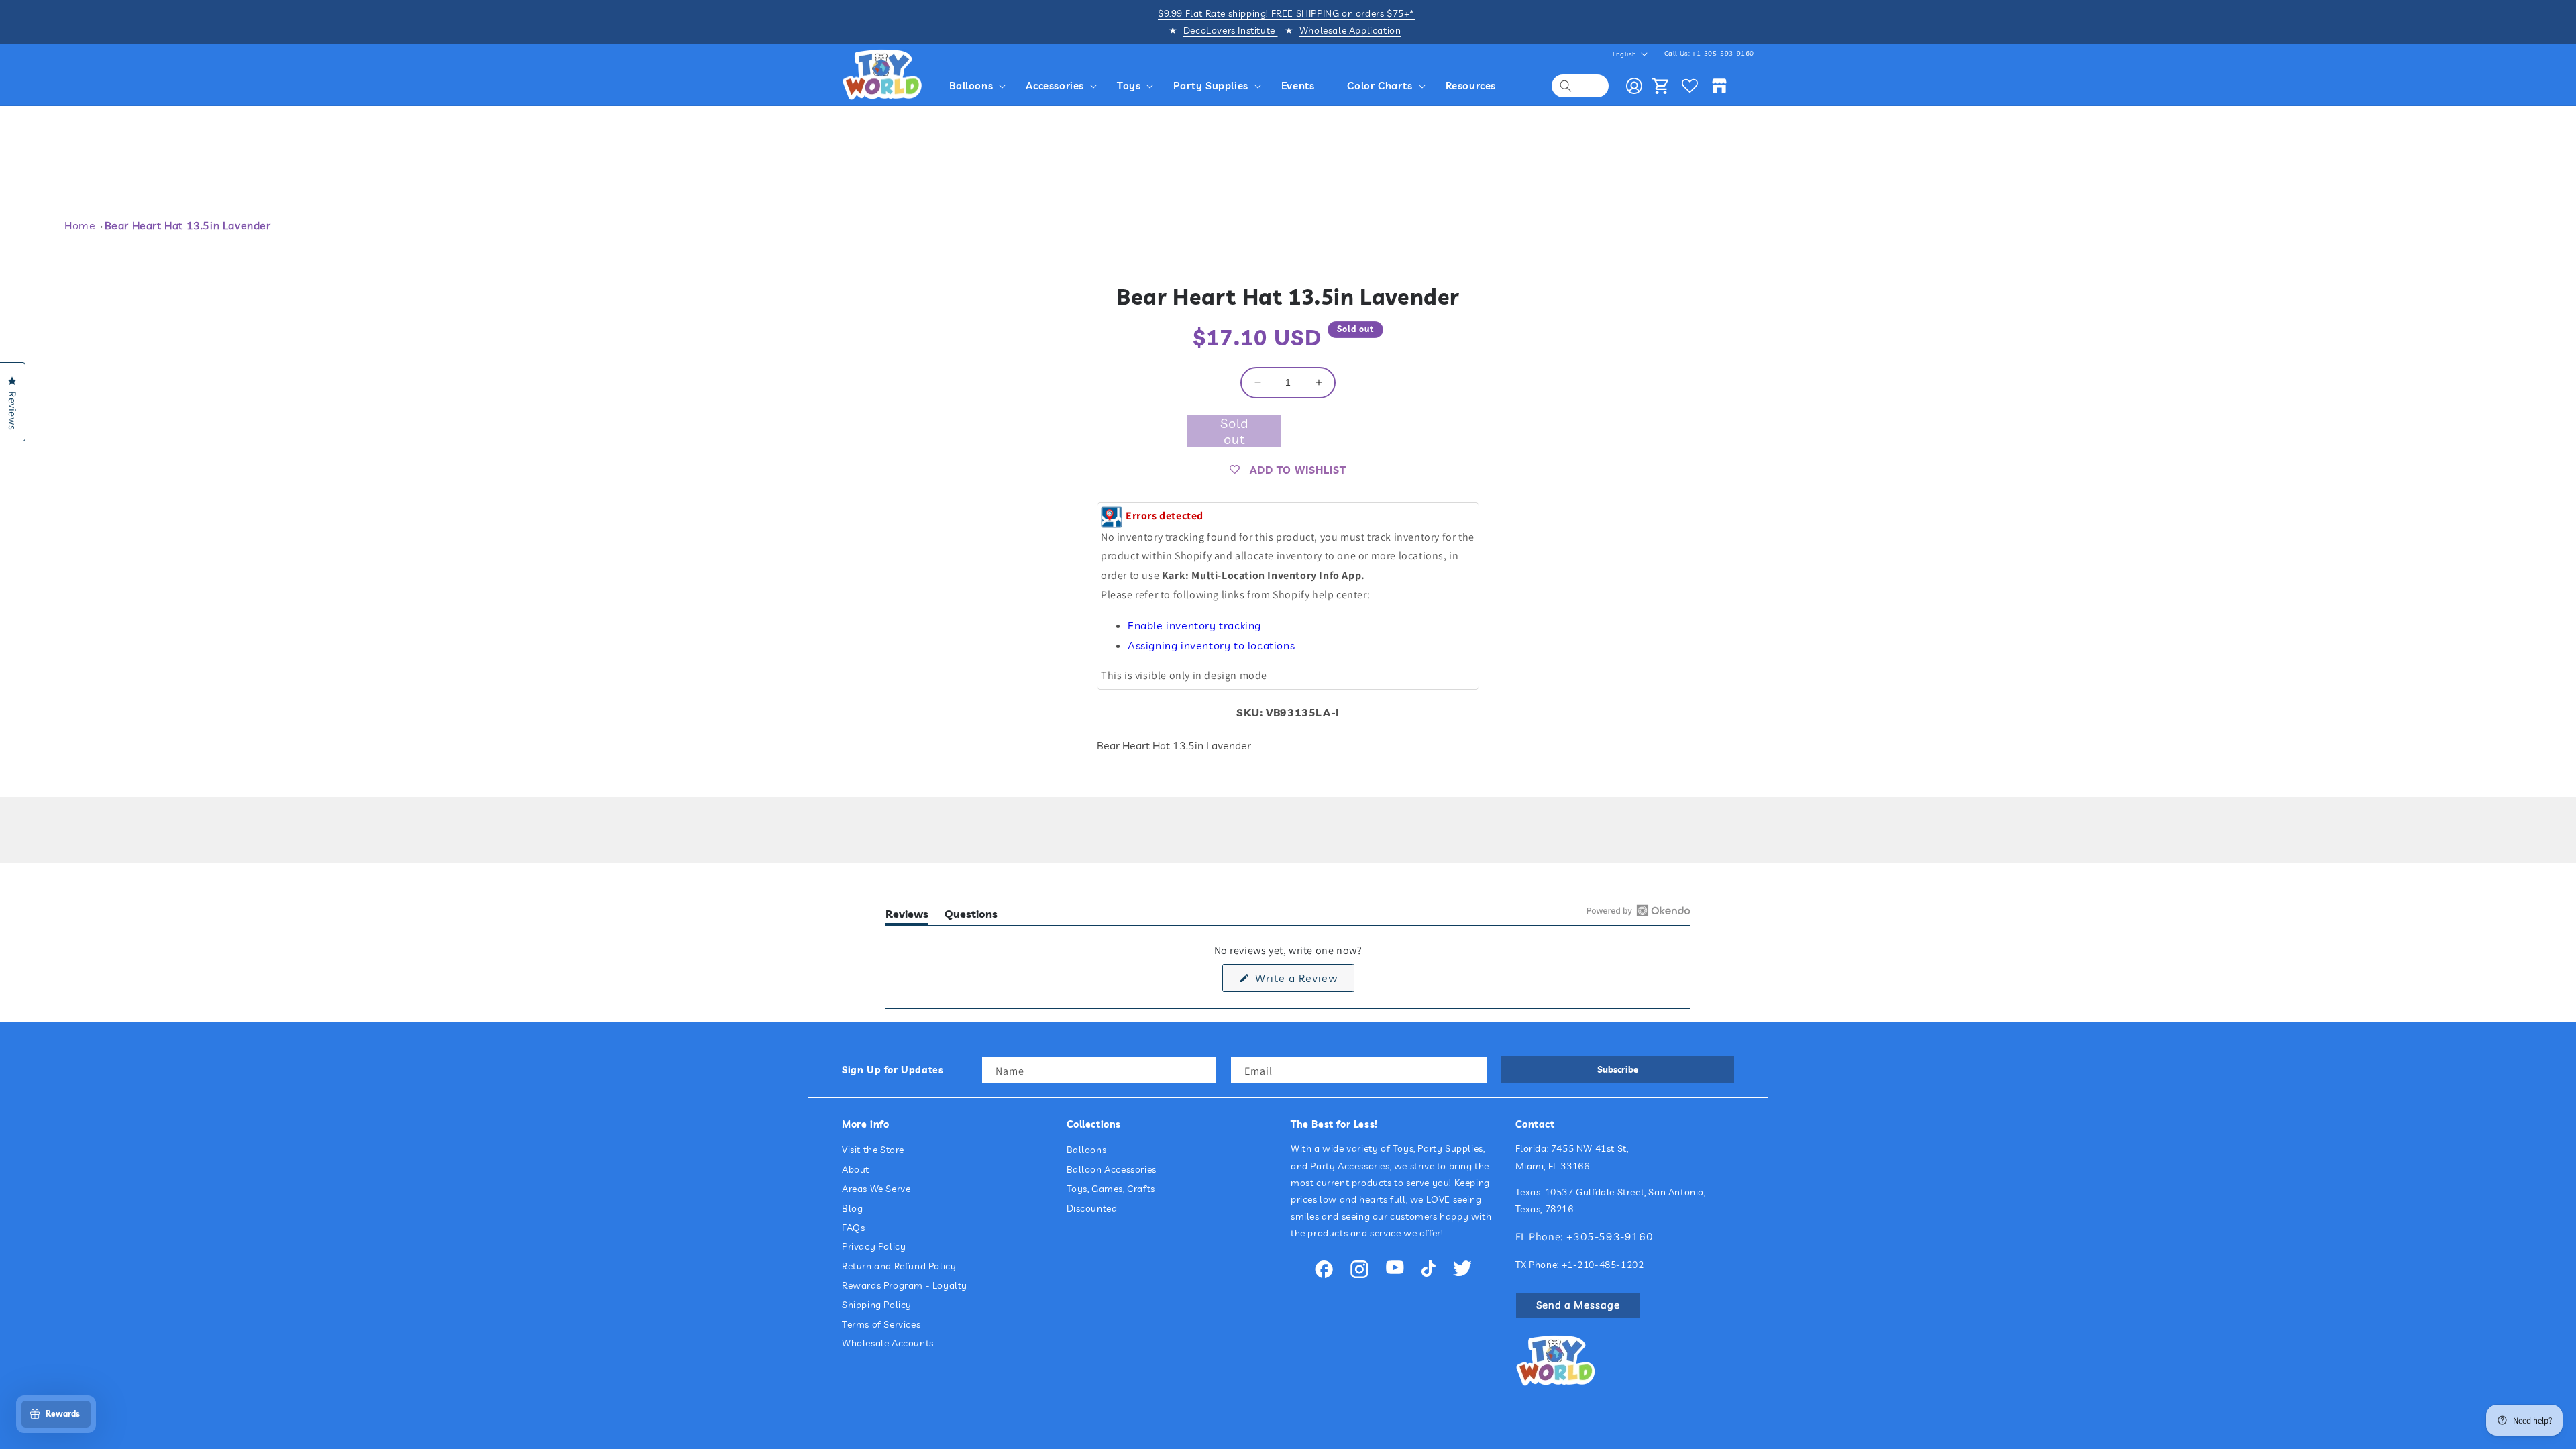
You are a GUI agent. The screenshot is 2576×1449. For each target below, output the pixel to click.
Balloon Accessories (1112, 1169)
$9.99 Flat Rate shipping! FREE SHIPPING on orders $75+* (1286, 13)
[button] (980, 86)
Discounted (1092, 1208)
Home (80, 225)
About (856, 1169)
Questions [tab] (971, 916)
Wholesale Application (1350, 30)
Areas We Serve (876, 1189)
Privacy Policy (874, 1246)
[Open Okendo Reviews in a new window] (1639, 910)
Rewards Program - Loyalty (905, 1285)
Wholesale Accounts (888, 1343)
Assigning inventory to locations (1211, 645)
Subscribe (1618, 1069)
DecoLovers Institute (1231, 30)
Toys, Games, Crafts (1111, 1189)
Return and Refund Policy (899, 1266)
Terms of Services (881, 1324)
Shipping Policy (877, 1305)
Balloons (1087, 1150)
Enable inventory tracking (1194, 625)
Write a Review (1303, 981)
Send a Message (1578, 1305)
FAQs (853, 1228)
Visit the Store (873, 1150)
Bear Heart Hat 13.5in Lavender (188, 225)
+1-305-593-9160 (1723, 53)
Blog (852, 1208)
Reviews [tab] (907, 916)
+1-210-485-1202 (1603, 1265)
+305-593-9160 (1610, 1236)
